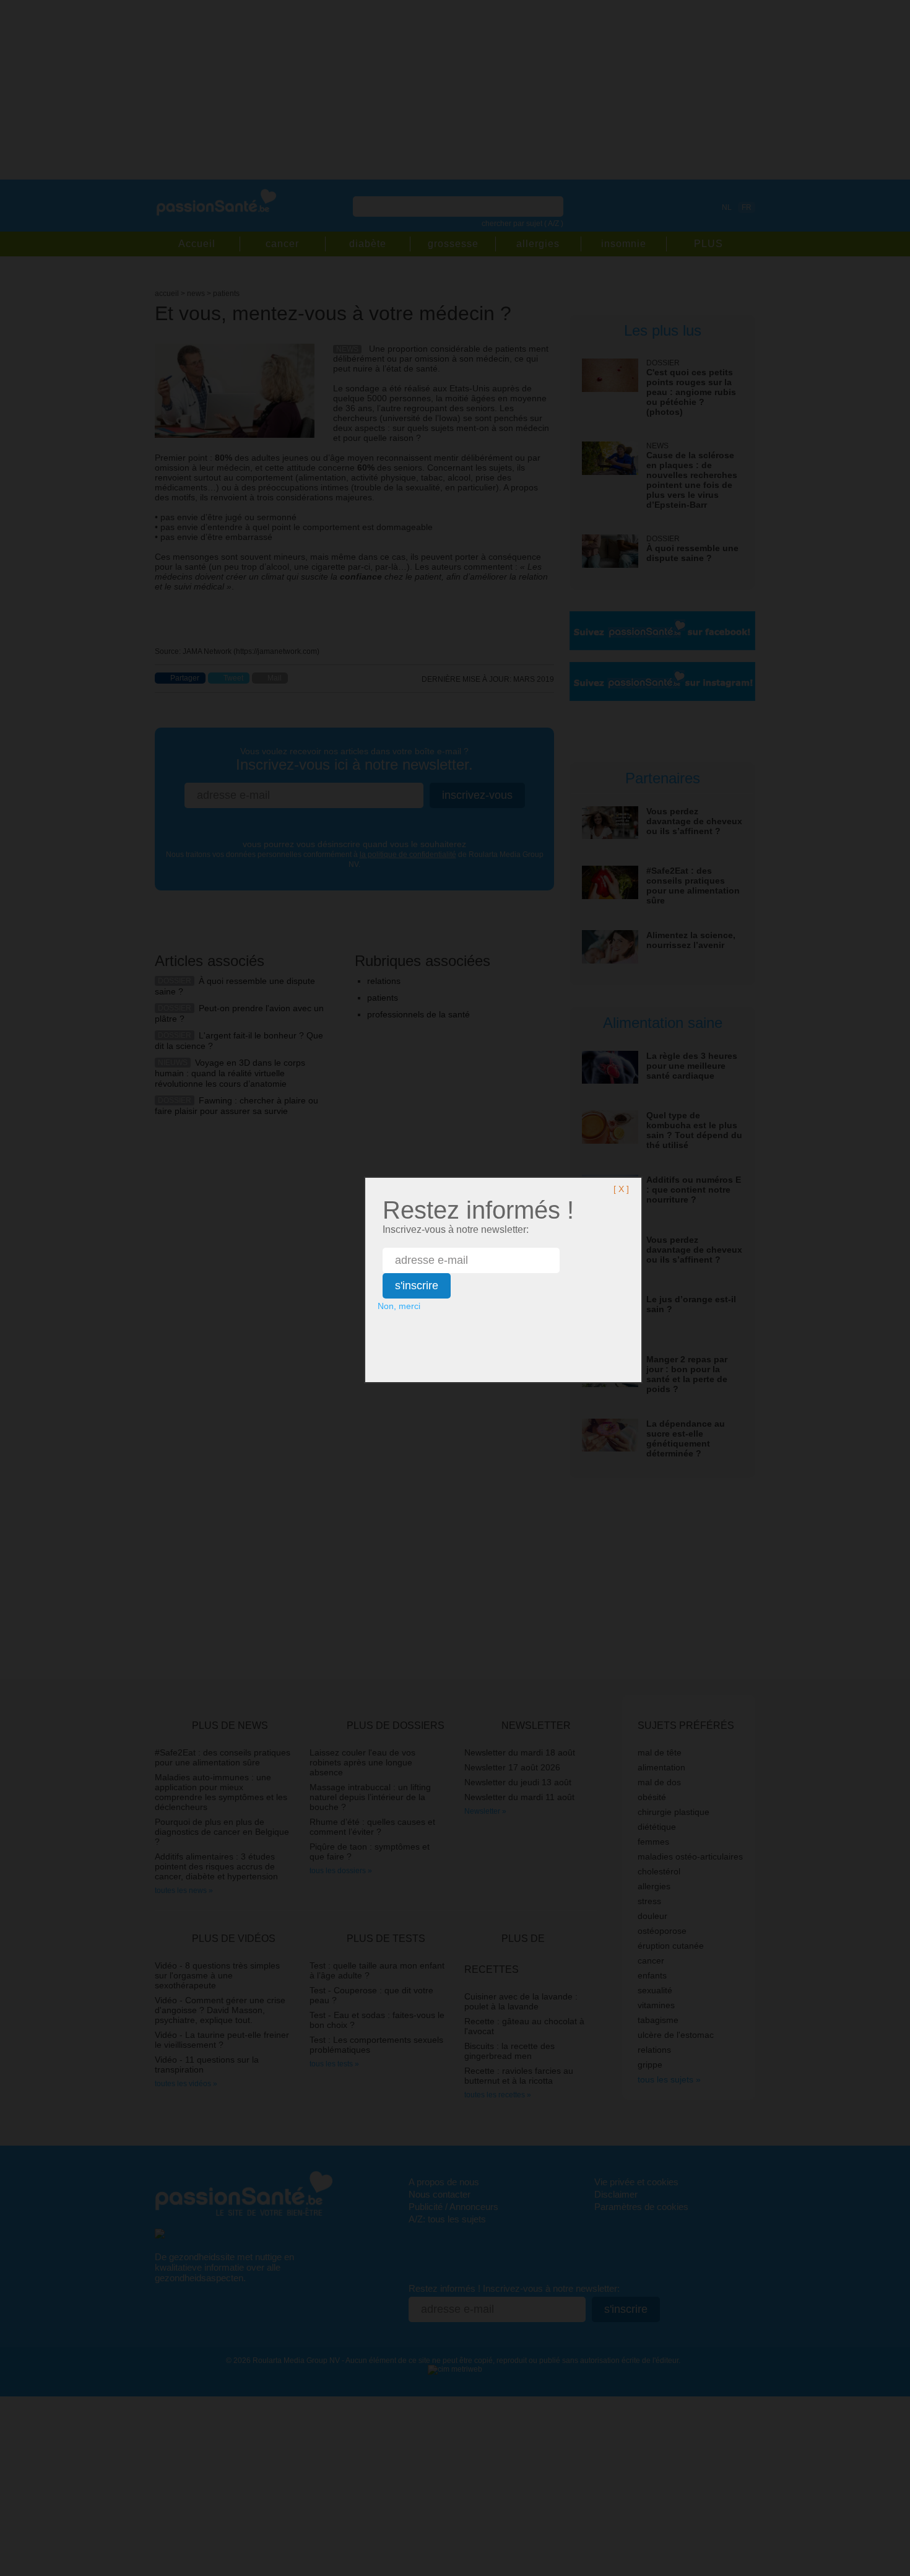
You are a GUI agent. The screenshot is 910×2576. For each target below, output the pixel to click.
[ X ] (621, 1189)
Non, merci (399, 1306)
